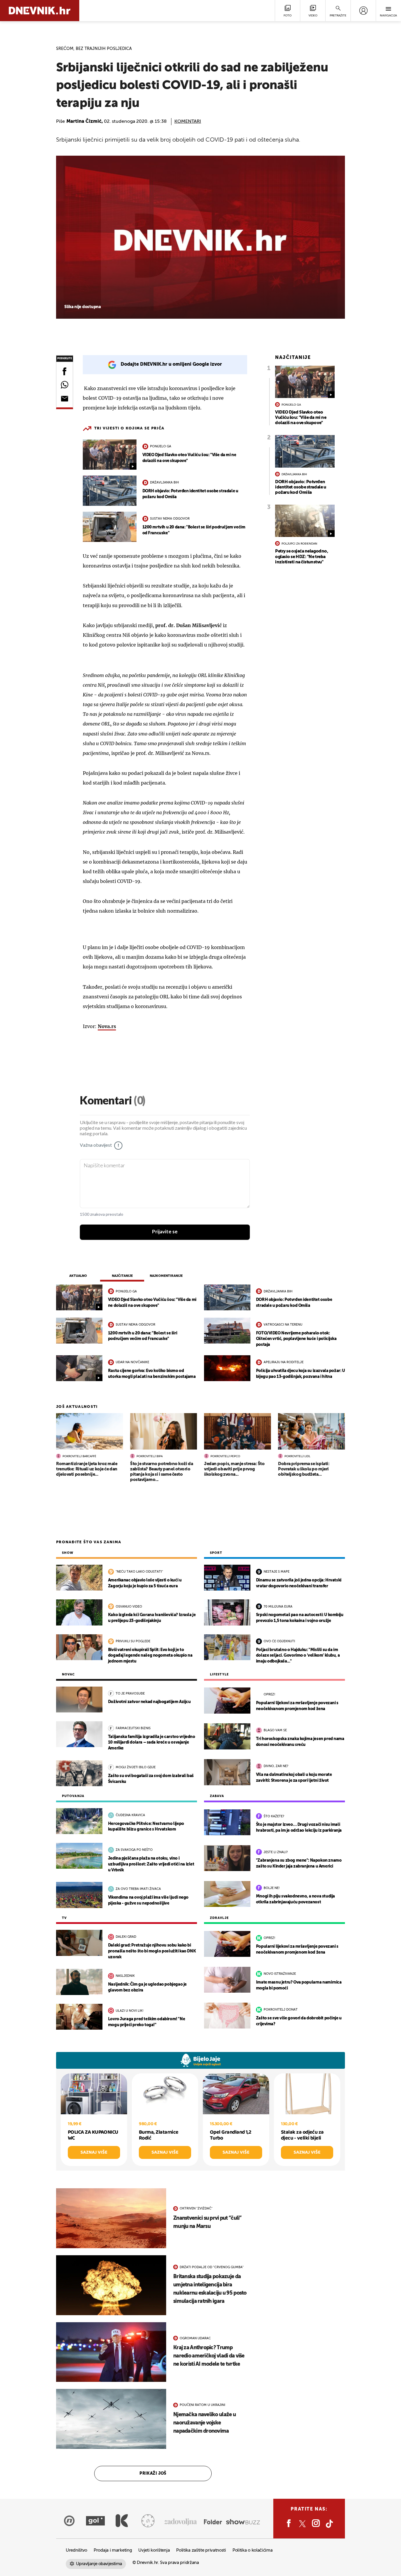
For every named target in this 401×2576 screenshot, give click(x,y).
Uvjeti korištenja (154, 2550)
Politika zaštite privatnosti (201, 2550)
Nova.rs (107, 1026)
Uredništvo (76, 2550)
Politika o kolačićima (253, 2550)
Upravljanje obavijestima (99, 2564)
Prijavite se (165, 1232)
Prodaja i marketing (113, 2550)
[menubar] (363, 11)
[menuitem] (363, 11)
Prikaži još (153, 2473)
